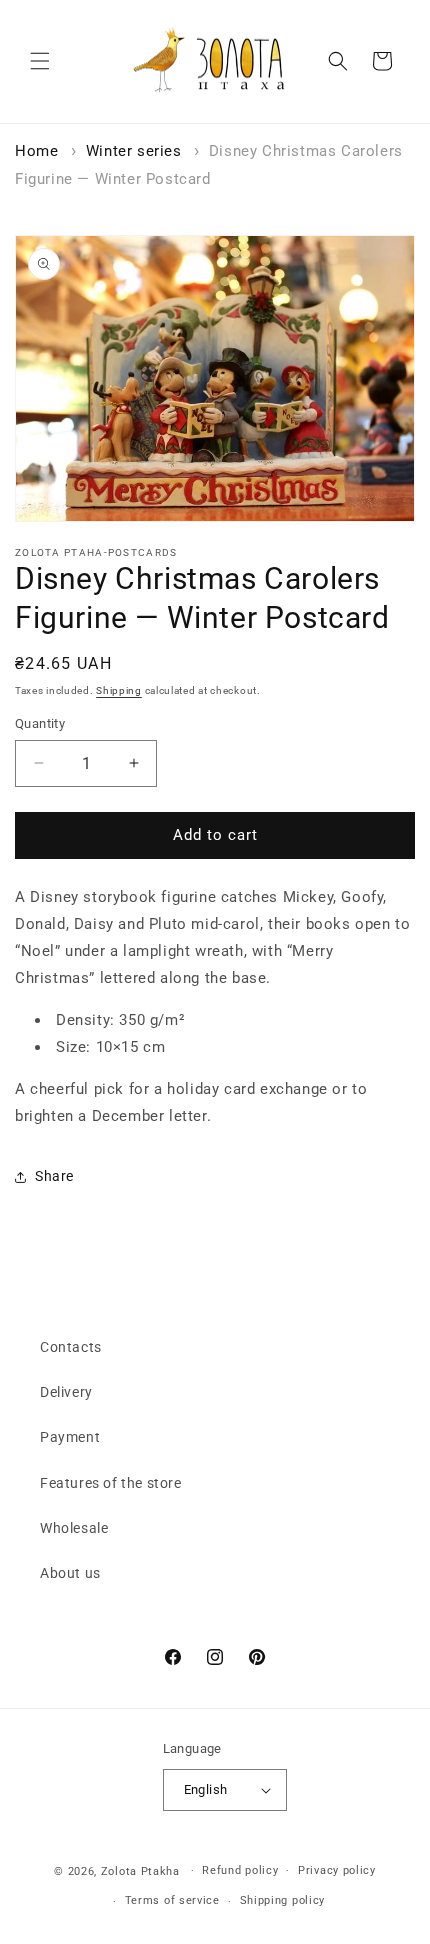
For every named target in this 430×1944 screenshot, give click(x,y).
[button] (40, 61)
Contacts (71, 1347)
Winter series (134, 151)
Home (36, 151)
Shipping (119, 690)
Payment (70, 1437)
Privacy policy (337, 1870)
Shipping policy (283, 1900)
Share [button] (54, 1176)
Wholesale (74, 1528)
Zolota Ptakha (140, 1870)
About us (70, 1573)
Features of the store (111, 1483)
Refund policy (240, 1870)
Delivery (66, 1392)
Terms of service (172, 1900)
